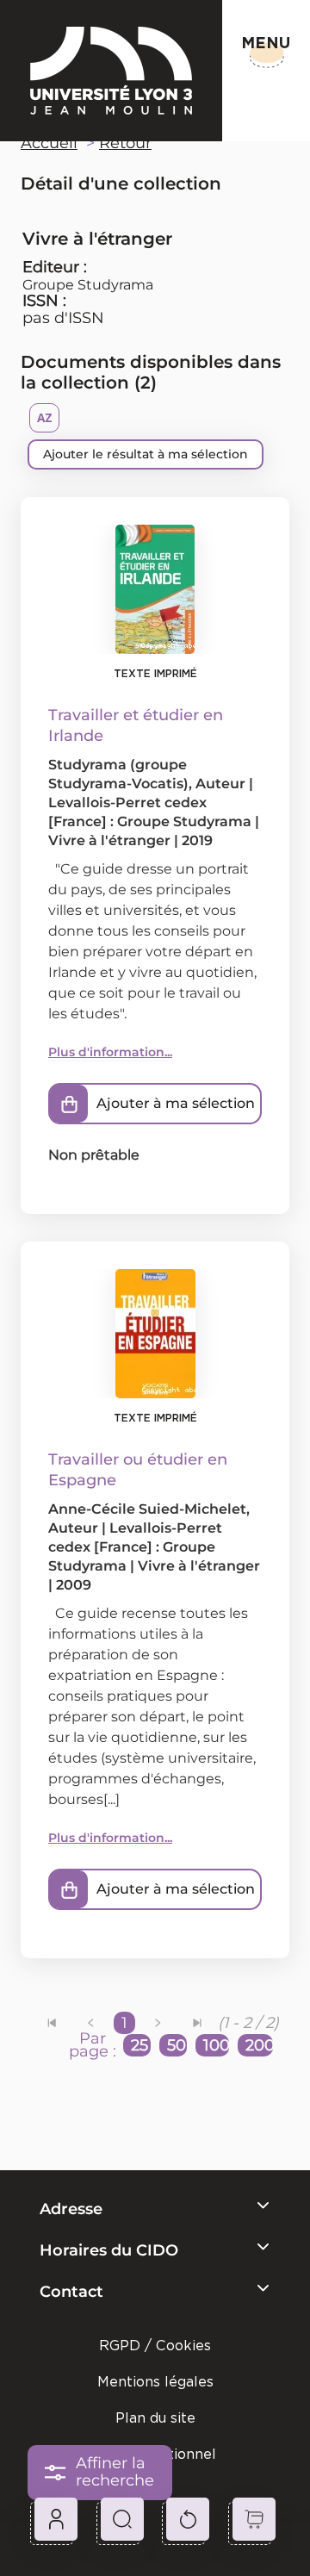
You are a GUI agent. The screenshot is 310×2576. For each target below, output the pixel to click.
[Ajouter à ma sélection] (69, 1104)
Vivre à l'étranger (109, 840)
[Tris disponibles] (44, 418)
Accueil (49, 143)
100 (216, 2045)
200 (259, 2045)
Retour (125, 143)
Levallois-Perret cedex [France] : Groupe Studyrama (135, 1547)
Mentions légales (155, 2382)
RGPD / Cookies (155, 2346)
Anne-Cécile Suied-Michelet (147, 1509)
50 (177, 2045)
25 (139, 2045)
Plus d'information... (110, 1052)
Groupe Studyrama (88, 285)
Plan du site (155, 2418)
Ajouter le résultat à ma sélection (146, 454)
